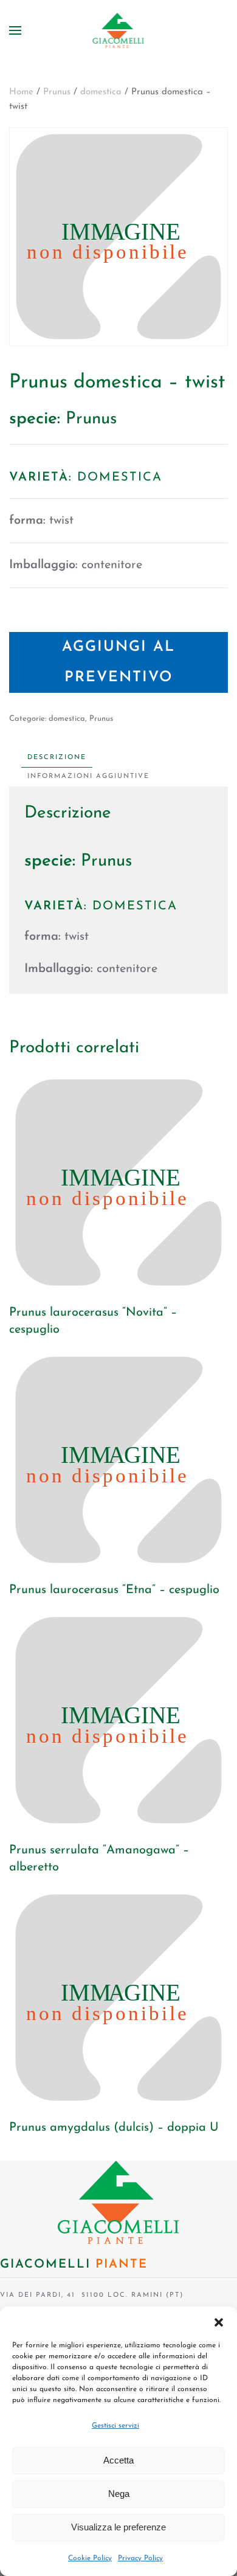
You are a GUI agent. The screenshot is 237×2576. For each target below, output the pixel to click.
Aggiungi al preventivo (118, 662)
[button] (219, 2322)
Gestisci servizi (115, 2426)
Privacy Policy (140, 2558)
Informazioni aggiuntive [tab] (88, 776)
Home (21, 92)
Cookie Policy (90, 2558)
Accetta (118, 2460)
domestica (101, 92)
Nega (119, 2494)
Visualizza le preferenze (118, 2527)
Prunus (57, 92)
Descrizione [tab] (57, 758)
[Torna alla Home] (119, 30)
